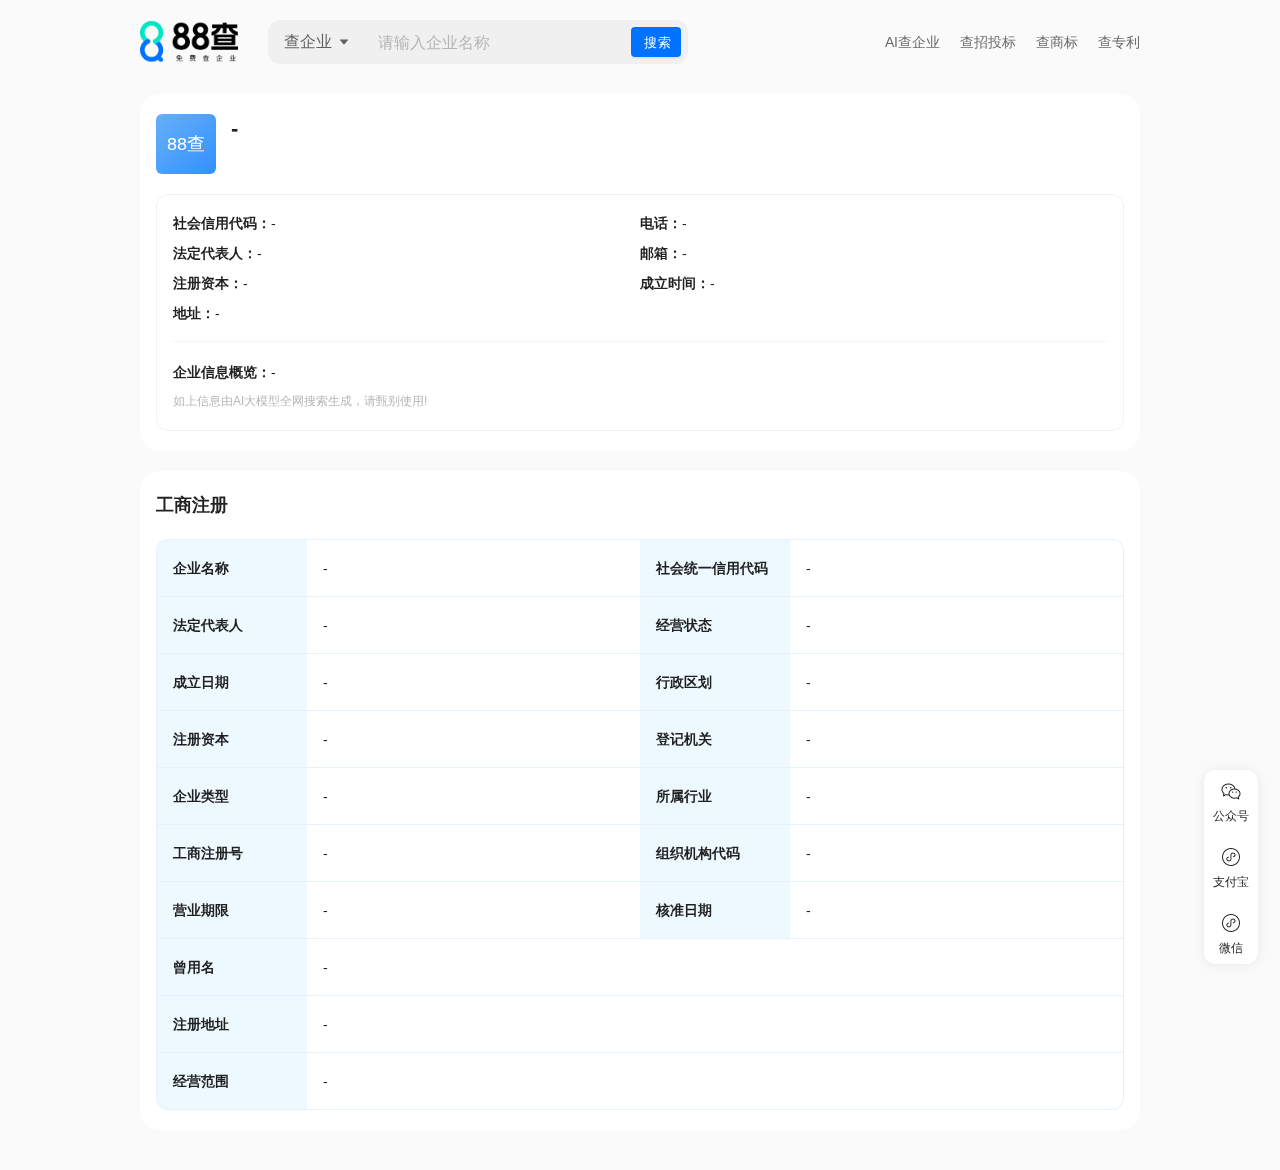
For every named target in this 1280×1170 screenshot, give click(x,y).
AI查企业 (912, 42)
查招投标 (988, 42)
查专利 (1119, 42)
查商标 (1057, 42)
